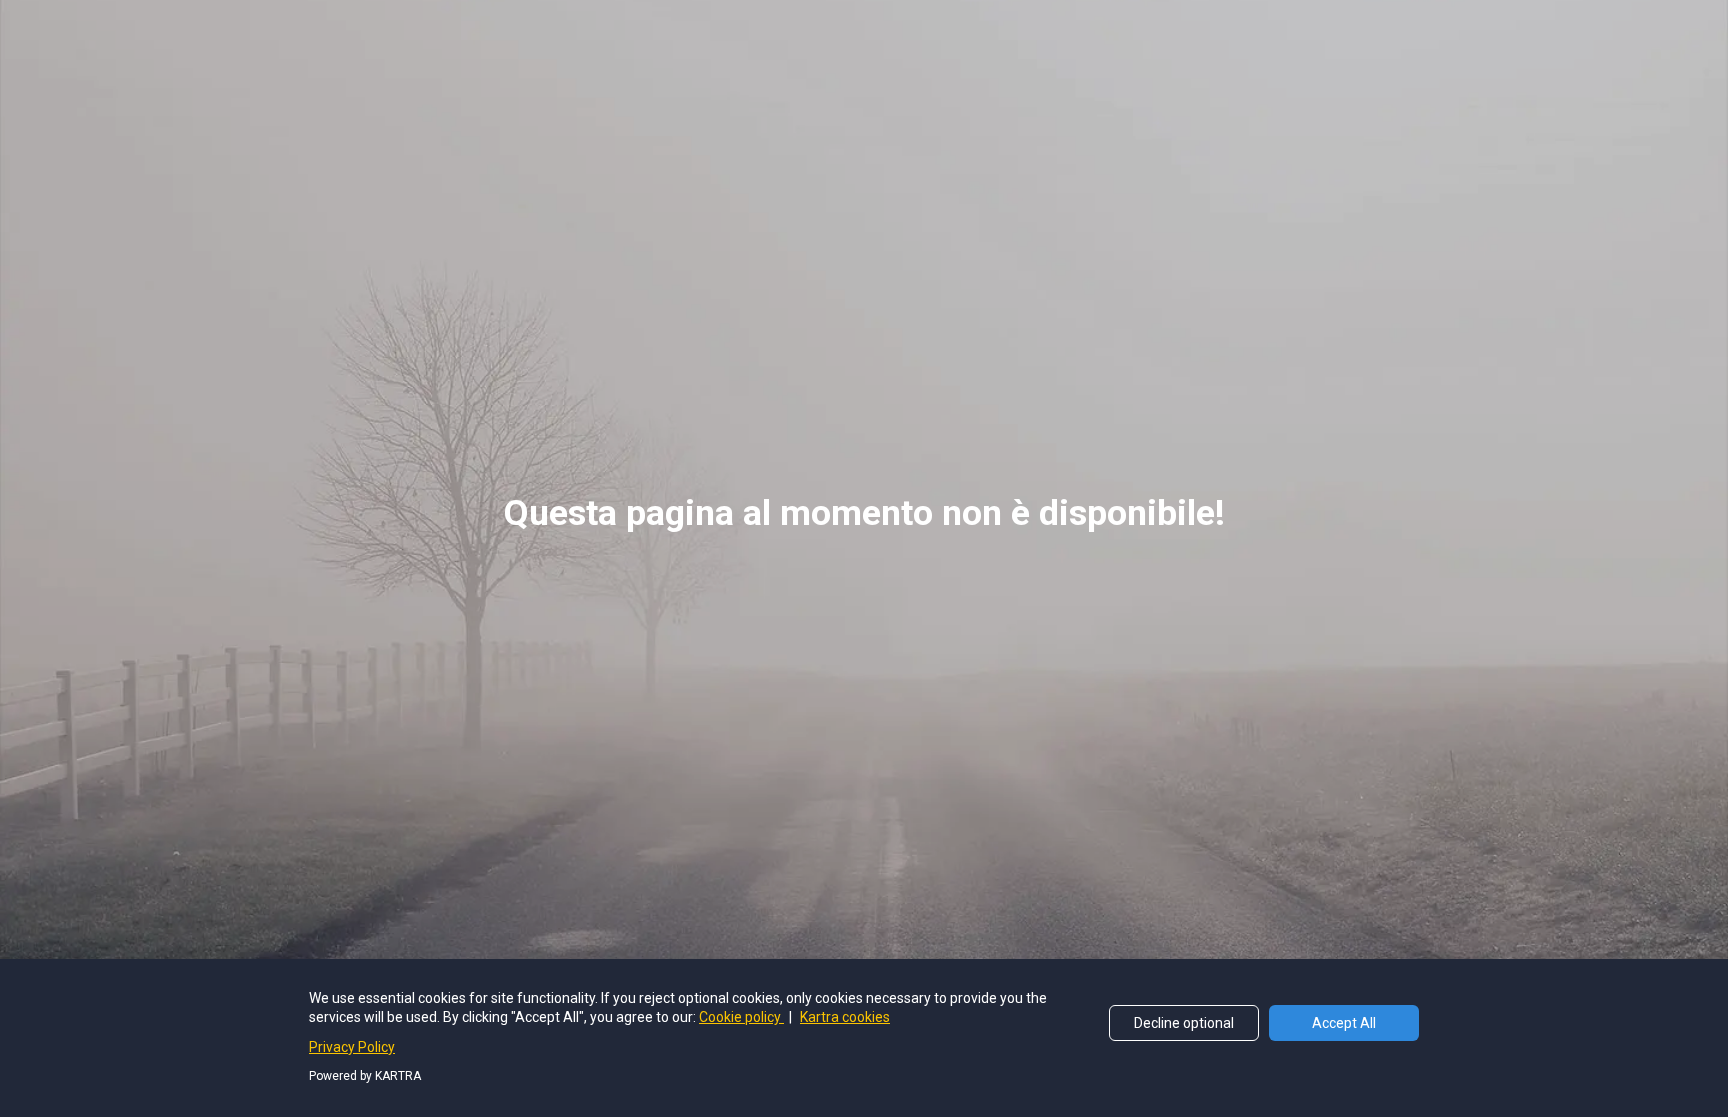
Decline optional (1184, 1023)
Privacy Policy (352, 1047)
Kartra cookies (845, 1017)
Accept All (1344, 1023)
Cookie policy (741, 1017)
